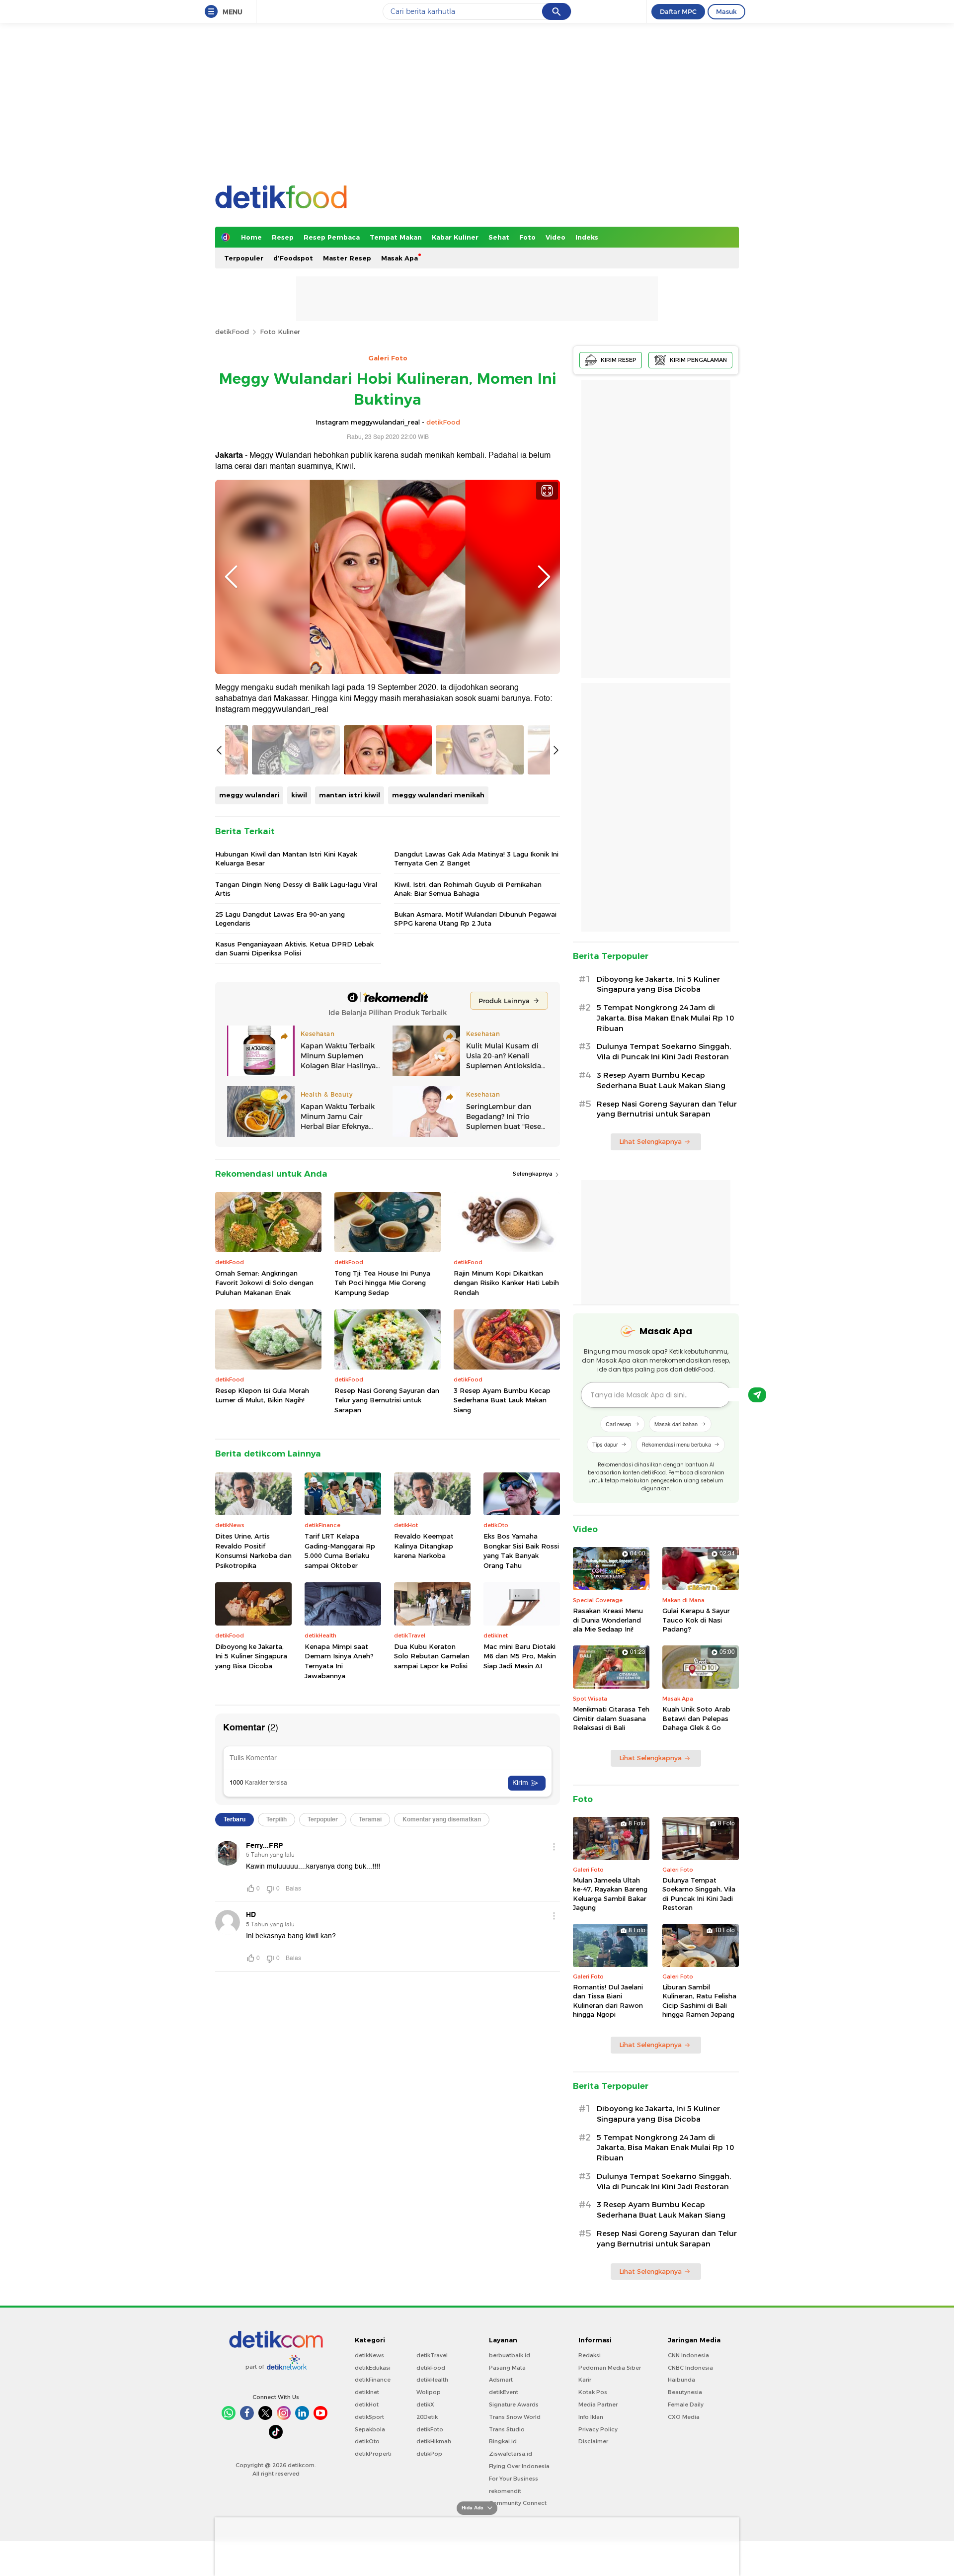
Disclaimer (593, 2441)
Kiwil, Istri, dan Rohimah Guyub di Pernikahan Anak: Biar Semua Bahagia (468, 889)
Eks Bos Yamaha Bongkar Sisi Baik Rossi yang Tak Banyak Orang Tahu (521, 1551)
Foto (527, 237)
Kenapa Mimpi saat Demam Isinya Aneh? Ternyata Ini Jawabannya (339, 1661)
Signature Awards (514, 2404)
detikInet (367, 2392)
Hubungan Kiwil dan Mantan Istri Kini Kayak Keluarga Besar (286, 859)
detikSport (369, 2417)
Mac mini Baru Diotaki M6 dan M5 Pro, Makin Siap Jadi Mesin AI (520, 1656)
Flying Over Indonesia (519, 2466)
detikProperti (373, 2454)
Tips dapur (605, 1444)
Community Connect (518, 2503)
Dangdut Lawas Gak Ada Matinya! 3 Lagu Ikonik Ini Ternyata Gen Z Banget (476, 859)
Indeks (587, 237)
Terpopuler (244, 258)
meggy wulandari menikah (438, 795)
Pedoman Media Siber (610, 2368)
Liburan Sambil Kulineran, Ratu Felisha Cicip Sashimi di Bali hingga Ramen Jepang (699, 2001)
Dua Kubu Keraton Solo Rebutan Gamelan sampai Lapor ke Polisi (432, 1656)
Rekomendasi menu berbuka (676, 1444)
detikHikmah (434, 2441)
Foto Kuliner (280, 332)
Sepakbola (370, 2429)
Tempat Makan (396, 237)
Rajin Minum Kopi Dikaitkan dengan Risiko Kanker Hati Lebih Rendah (506, 1283)
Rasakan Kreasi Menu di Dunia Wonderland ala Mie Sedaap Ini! (608, 1620)
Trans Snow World (515, 2417)
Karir (585, 2380)
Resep (283, 237)
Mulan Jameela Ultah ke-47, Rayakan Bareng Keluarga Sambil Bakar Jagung (610, 1894)
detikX (425, 2404)
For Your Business (514, 2479)
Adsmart (501, 2380)
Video (556, 237)
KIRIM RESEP (619, 360)
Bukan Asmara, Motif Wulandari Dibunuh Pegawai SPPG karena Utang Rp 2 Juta (475, 919)
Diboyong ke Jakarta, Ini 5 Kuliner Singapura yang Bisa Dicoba (251, 1656)
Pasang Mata (507, 2368)
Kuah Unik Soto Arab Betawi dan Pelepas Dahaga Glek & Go (696, 1718)
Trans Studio (507, 2429)
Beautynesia (685, 2392)
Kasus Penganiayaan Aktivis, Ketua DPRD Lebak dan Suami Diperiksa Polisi (294, 948)
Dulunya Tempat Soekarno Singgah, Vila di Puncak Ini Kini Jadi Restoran (664, 1052)
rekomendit (505, 2491)
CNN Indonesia (688, 2355)
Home (251, 237)
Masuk (726, 11)
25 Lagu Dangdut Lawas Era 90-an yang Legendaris (280, 919)
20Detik (427, 2417)
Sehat (499, 237)
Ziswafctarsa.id (511, 2454)
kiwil (299, 795)
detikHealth (432, 2380)
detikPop (429, 2454)
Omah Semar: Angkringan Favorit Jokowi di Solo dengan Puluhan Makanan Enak (264, 1283)
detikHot (367, 2404)
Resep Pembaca (332, 237)
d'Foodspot (293, 258)
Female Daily (686, 2404)
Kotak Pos (593, 2392)
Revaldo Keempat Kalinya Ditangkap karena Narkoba (424, 1546)
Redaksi (590, 2355)
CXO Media (684, 2417)
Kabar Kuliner (455, 237)
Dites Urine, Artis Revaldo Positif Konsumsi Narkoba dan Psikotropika (253, 1551)
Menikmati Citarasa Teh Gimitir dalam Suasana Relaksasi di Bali (611, 1718)
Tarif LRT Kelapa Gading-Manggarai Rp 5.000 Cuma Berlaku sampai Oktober (340, 1551)
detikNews (369, 2355)
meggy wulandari (249, 795)
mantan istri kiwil (350, 795)
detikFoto (430, 2429)
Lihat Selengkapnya (650, 1141)
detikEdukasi (373, 2368)
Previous (231, 577)
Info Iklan (591, 2417)
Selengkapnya (533, 1174)
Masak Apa (399, 258)
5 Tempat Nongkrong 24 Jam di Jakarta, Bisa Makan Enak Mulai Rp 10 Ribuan (665, 1018)
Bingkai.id (503, 2441)
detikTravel (432, 2355)
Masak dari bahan (676, 1424)
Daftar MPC (678, 11)
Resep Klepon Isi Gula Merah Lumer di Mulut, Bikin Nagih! (262, 1395)
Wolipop (429, 2392)
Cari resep (618, 1424)
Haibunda (681, 2380)
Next (544, 577)
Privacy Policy (598, 2429)
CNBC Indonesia (690, 2368)
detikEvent (504, 2392)
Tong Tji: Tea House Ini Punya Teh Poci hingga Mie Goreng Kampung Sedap (382, 1283)
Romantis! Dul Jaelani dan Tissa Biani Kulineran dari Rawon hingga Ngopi (608, 2001)
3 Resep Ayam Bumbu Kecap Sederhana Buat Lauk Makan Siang (502, 1400)
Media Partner (598, 2404)
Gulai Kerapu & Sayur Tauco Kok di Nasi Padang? (696, 1620)
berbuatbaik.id (510, 2355)
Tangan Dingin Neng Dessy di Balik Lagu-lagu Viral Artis (296, 889)
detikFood (232, 332)
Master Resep (347, 258)
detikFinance (373, 2380)
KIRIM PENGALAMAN (698, 360)
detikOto (367, 2441)
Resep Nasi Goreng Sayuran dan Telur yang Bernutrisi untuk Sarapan (387, 1400)
